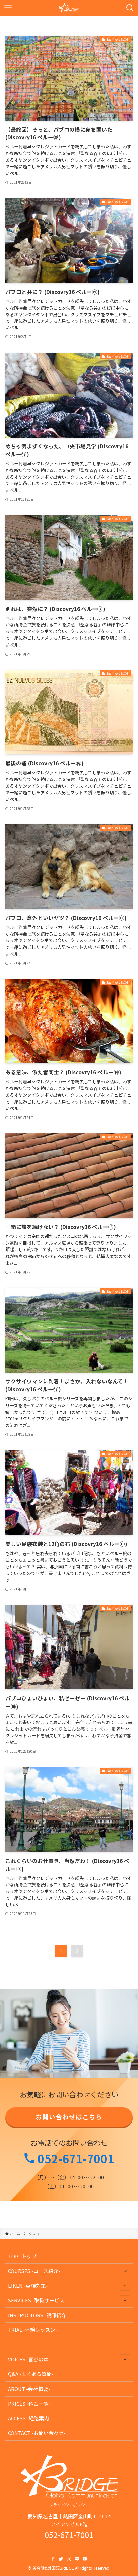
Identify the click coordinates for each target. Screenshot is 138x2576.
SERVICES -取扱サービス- (37, 2300)
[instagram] (69, 2559)
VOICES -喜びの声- (29, 2359)
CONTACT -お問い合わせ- (37, 2433)
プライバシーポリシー (69, 2505)
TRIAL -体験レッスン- (33, 2329)
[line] (77, 2559)
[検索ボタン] (130, 8)
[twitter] (61, 2559)
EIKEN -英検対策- (28, 2286)
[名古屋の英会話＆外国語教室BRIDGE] (69, 8)
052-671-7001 (75, 2158)
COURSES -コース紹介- (34, 2271)
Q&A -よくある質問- (31, 2374)
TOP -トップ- (23, 2256)
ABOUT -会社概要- (29, 2389)
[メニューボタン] (8, 8)
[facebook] (53, 2559)
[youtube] (85, 2559)
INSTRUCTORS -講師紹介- (38, 2315)
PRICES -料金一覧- (29, 2403)
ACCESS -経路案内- (29, 2418)
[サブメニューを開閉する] (125, 2271)
